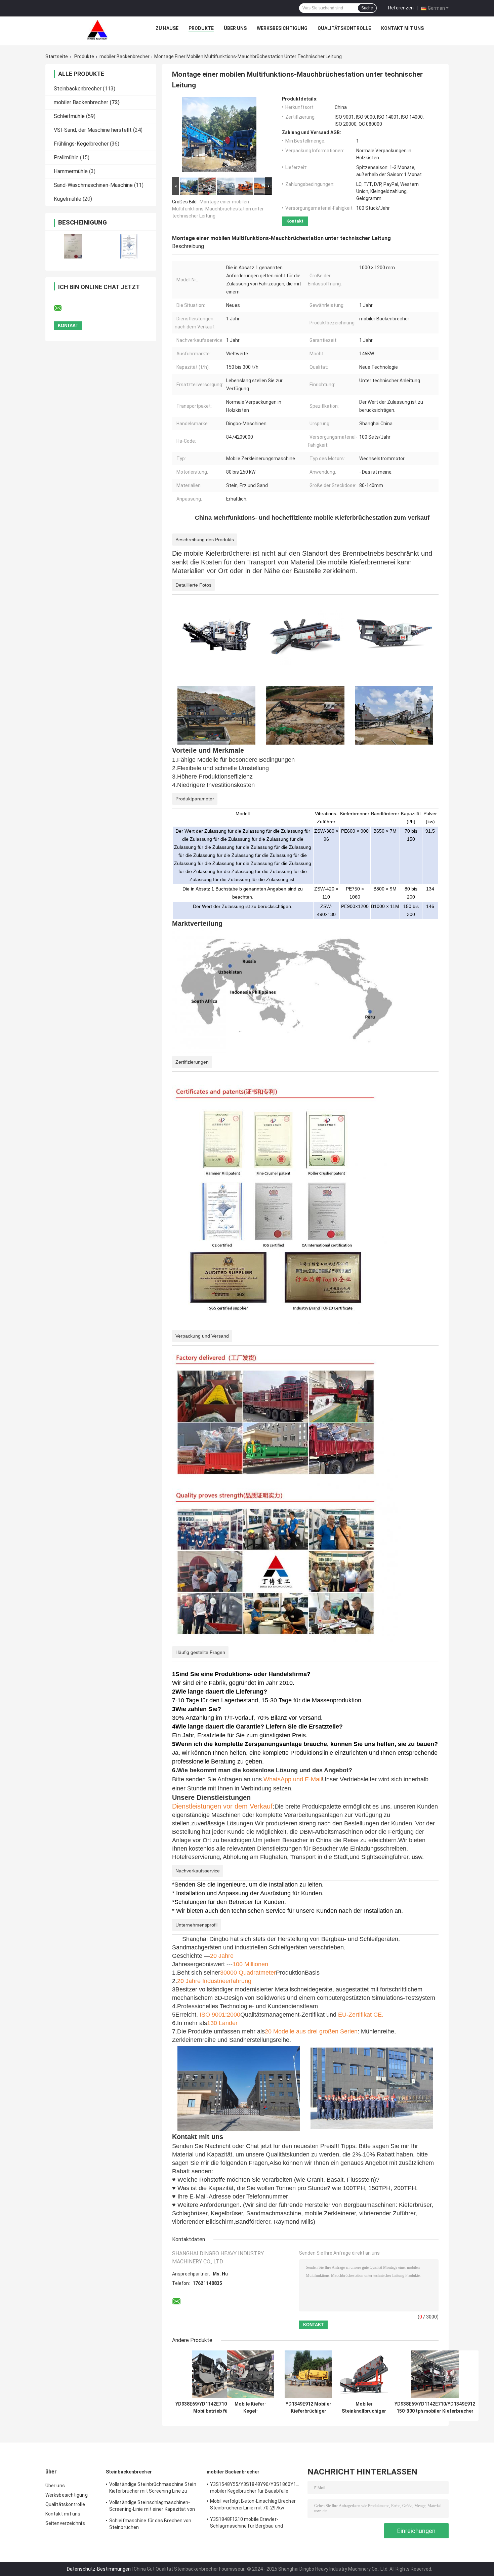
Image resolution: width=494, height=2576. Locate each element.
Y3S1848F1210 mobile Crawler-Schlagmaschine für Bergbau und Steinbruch (246, 2524)
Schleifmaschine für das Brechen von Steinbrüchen (150, 2524)
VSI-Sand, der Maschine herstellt (93, 130)
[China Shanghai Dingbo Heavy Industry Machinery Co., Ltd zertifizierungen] (73, 246)
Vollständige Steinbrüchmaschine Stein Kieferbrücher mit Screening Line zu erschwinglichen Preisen (153, 2489)
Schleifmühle (69, 116)
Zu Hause (167, 28)
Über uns (235, 28)
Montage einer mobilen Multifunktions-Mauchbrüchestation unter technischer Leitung (218, 209)
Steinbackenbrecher (78, 89)
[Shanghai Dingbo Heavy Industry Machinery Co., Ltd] (97, 30)
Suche (367, 8)
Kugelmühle (68, 199)
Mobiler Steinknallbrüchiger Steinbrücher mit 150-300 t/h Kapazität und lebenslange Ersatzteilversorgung (364, 2408)
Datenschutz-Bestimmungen (99, 2569)
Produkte (201, 28)
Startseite (57, 56)
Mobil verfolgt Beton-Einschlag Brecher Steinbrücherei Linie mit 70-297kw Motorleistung (253, 2505)
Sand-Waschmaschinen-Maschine (93, 185)
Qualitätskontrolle (344, 28)
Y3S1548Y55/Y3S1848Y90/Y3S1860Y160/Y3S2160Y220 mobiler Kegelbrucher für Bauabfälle (255, 2488)
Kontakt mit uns (402, 28)
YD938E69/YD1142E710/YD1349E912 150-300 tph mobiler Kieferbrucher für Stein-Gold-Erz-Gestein (435, 2408)
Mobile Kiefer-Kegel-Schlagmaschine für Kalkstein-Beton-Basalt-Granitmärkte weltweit (251, 2408)
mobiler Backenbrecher (125, 56)
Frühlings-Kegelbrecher (81, 144)
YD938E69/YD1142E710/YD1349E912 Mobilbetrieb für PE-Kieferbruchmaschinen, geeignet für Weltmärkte (216, 2408)
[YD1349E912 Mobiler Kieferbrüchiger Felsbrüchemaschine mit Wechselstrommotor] (308, 2374)
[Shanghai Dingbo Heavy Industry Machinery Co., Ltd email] (62, 308)
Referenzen (401, 8)
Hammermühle (71, 171)
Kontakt (295, 221)
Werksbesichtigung (282, 28)
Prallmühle (66, 157)
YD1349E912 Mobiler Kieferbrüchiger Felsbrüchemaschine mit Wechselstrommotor (308, 2408)
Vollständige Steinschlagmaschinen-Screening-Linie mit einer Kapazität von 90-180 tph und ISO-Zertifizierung (152, 2507)
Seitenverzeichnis (65, 2523)
